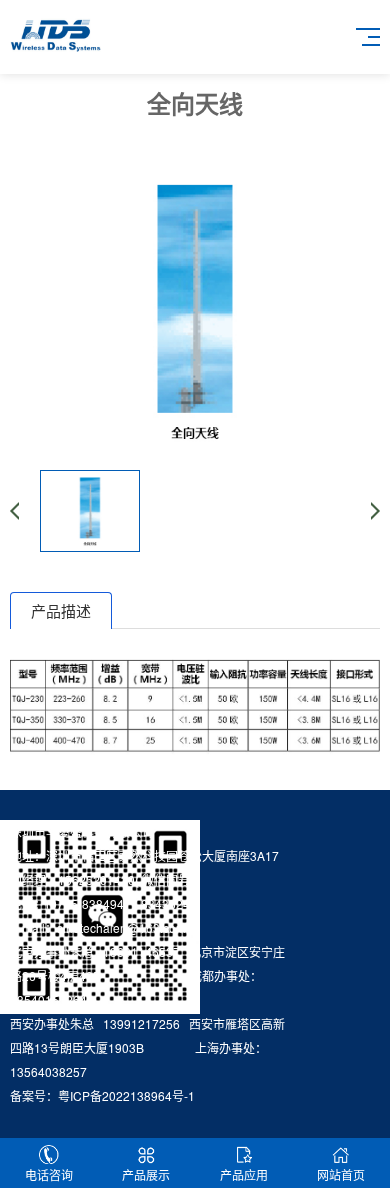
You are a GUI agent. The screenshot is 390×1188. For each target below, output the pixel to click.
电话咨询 (49, 1174)
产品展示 (146, 1174)
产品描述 (61, 610)
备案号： (34, 1095)
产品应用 (244, 1174)
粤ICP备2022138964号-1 (126, 1095)
